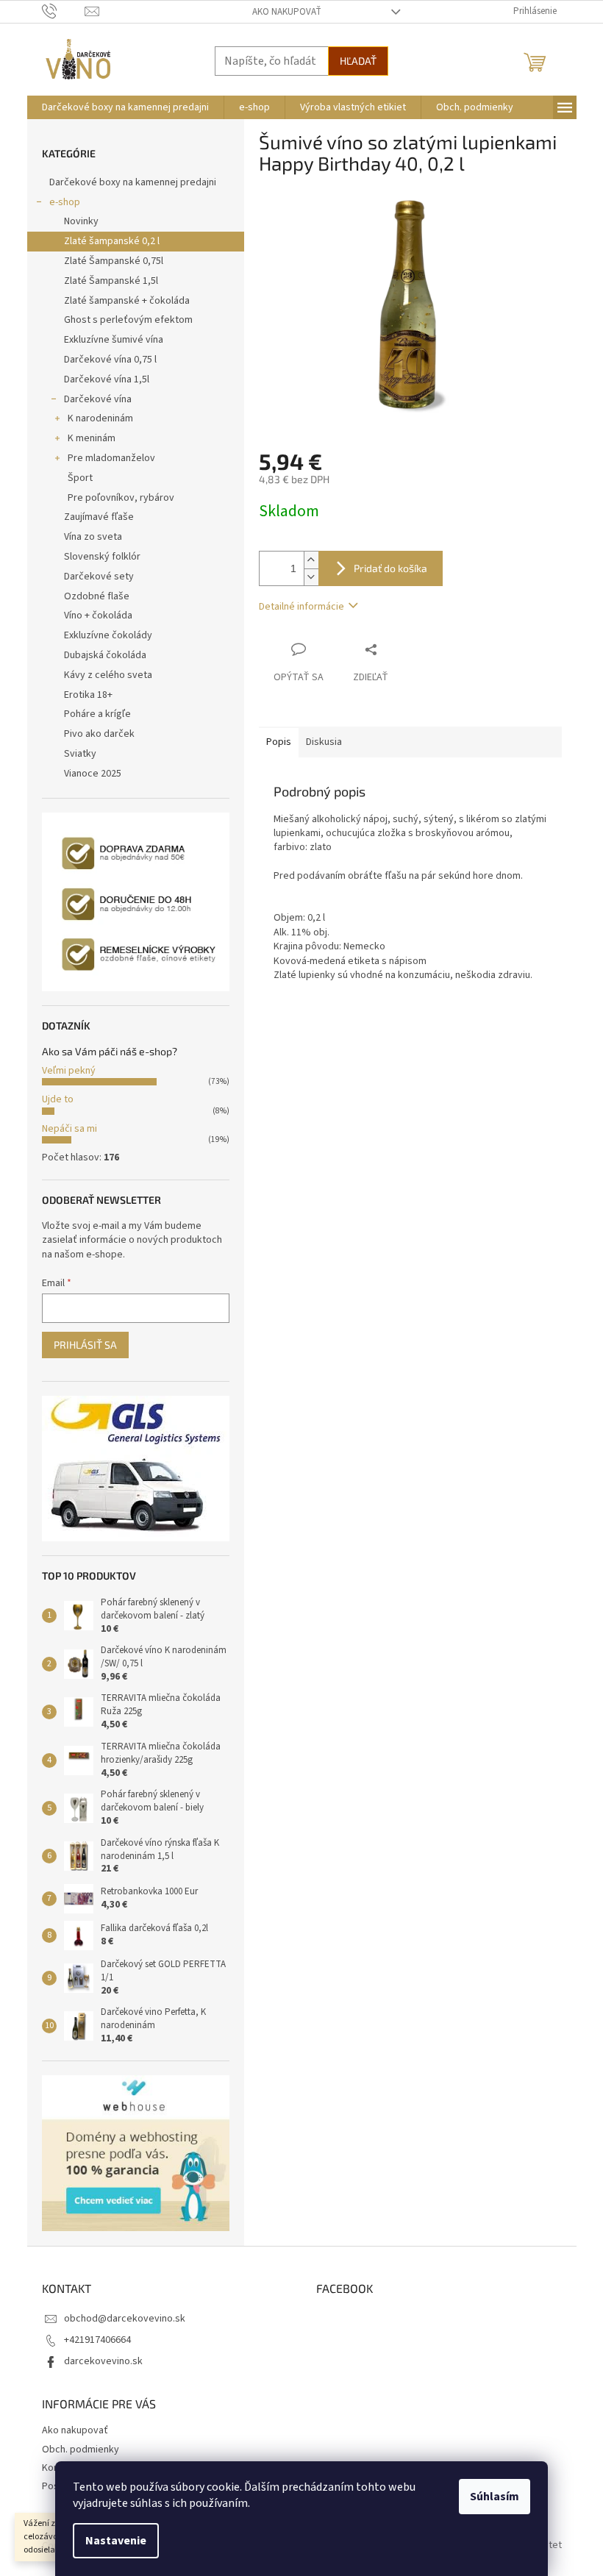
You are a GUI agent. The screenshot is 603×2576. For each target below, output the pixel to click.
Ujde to (58, 1099)
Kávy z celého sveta (108, 675)
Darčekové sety (99, 577)
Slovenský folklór (102, 557)
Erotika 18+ (88, 695)
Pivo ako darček (99, 734)
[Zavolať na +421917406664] (64, 11)
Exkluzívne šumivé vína (114, 340)
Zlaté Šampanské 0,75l (114, 261)
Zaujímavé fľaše (99, 517)
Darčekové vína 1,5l (107, 379)
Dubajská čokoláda (105, 655)
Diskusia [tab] (324, 742)
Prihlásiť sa (85, 1345)
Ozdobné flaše (97, 596)
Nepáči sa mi (69, 1129)
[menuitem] (125, 107)
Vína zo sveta (93, 537)
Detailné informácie (301, 607)
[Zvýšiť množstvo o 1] (311, 560)
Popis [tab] (279, 742)
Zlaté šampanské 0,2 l (112, 241)
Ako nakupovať (287, 12)
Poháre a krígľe (97, 714)
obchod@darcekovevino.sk (125, 2319)
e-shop (65, 202)
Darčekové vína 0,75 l (110, 360)
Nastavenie (116, 2541)
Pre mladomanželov (111, 458)
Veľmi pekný (69, 1071)
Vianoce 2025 (93, 774)
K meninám (92, 438)
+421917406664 (97, 2340)
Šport (80, 478)
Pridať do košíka (390, 568)
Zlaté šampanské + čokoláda (127, 301)
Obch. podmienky (81, 2450)
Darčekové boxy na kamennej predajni (133, 182)
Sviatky (80, 754)
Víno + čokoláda (98, 616)
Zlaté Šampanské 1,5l (111, 281)
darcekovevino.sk (103, 2361)
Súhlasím (495, 2497)
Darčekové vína (98, 399)
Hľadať (358, 61)
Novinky (81, 221)
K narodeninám (100, 418)
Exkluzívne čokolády (108, 635)
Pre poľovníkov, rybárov (121, 498)
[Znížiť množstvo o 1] (311, 577)
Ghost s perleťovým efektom (128, 320)
